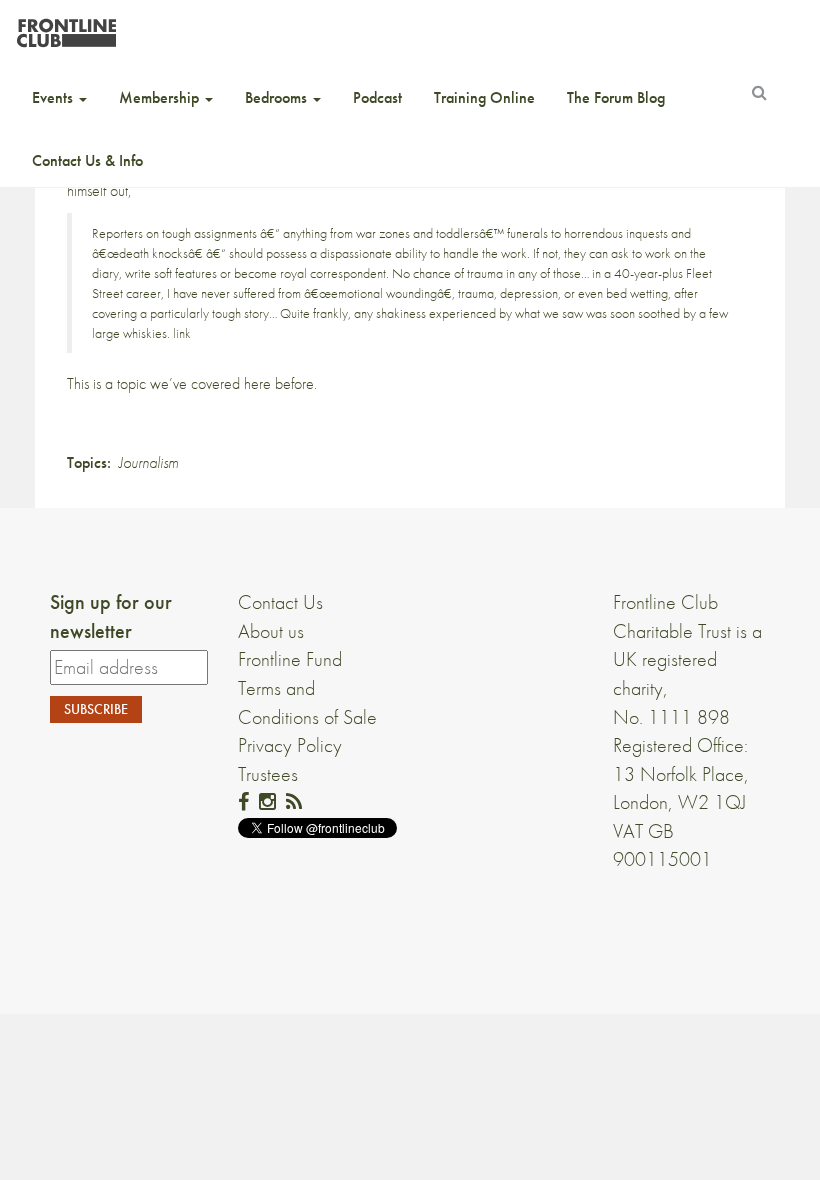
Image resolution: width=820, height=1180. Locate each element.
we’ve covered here (210, 383)
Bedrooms (278, 97)
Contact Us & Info (87, 160)
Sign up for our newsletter (111, 616)
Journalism (148, 462)
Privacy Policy (290, 745)
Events (54, 97)
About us (271, 631)
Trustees (268, 774)
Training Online (484, 97)
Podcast (377, 97)
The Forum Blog (616, 97)
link (182, 333)
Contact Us (280, 602)
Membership (161, 97)
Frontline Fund (290, 659)
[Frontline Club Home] (66, 27)
